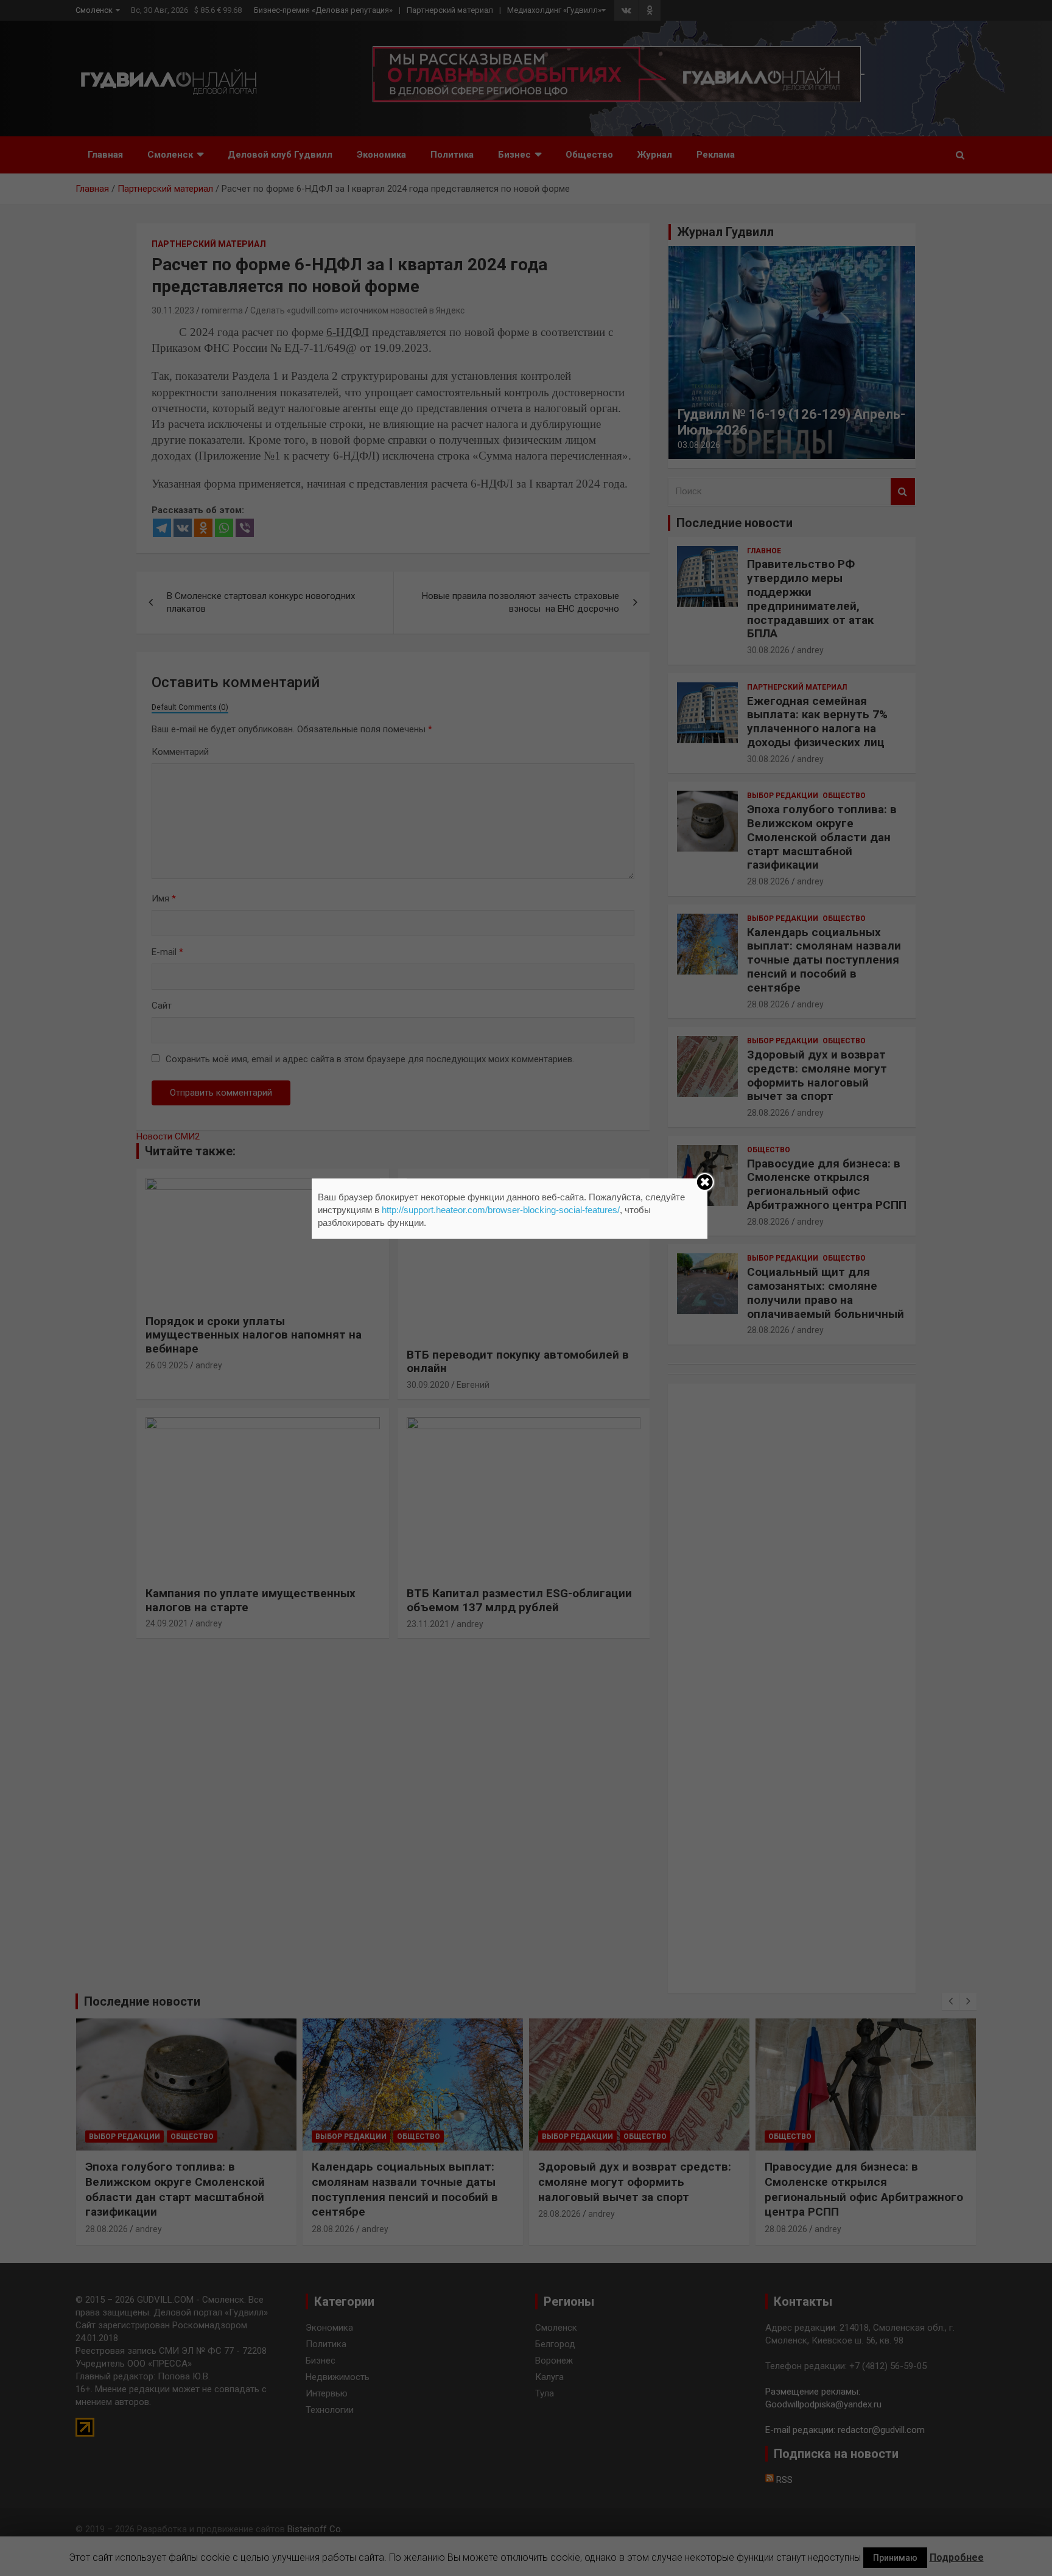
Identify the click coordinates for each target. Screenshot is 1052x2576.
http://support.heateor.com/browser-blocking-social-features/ (501, 1210)
